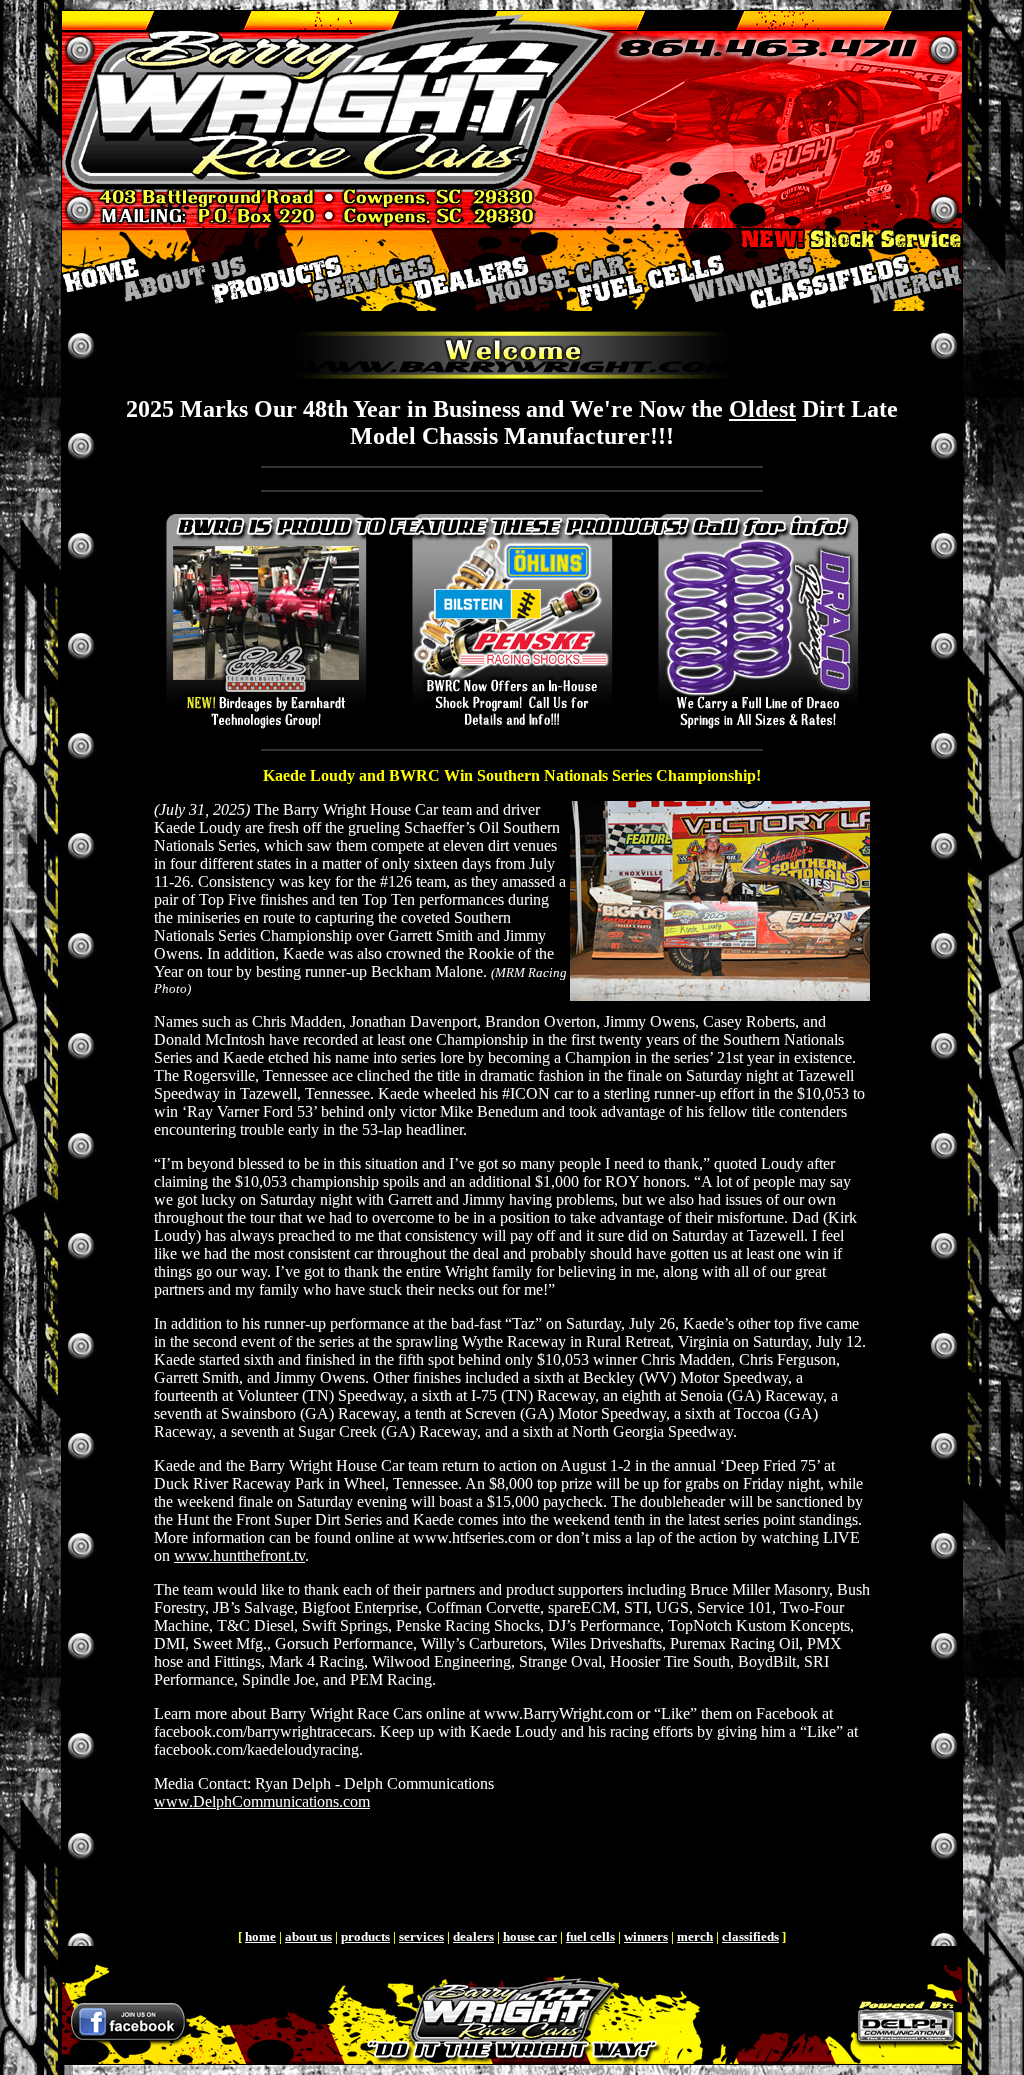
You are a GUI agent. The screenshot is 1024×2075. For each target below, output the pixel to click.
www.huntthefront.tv (239, 1555)
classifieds (750, 1936)
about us (308, 1936)
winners (646, 1936)
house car (530, 1936)
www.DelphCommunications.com (262, 1801)
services (421, 1936)
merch (695, 1936)
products (365, 1936)
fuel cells (590, 1936)
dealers (473, 1936)
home (260, 1936)
